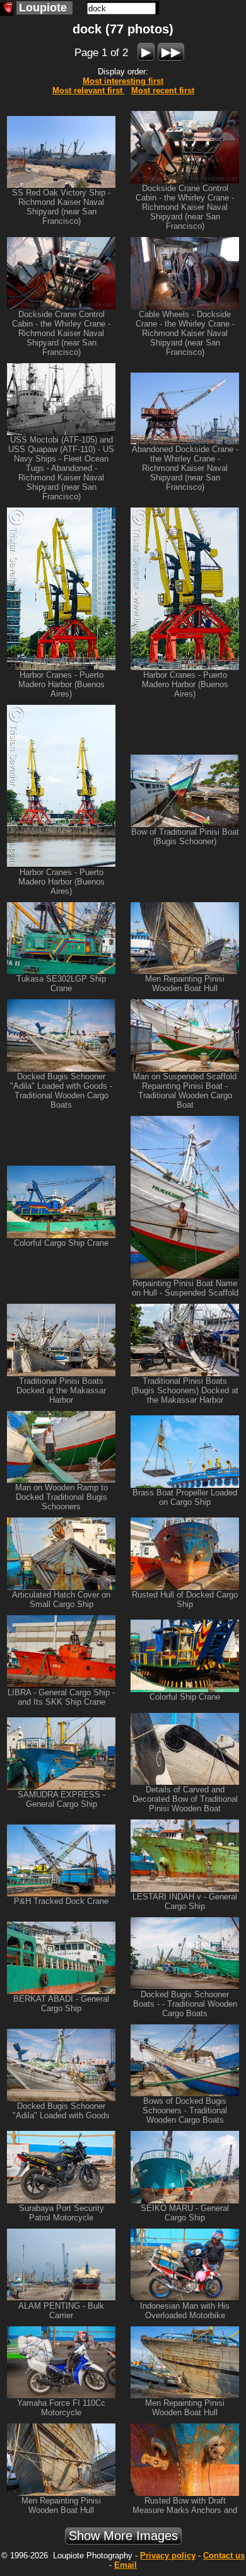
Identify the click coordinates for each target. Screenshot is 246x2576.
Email (126, 2565)
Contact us (224, 2556)
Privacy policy (168, 2556)
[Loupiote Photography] (7, 9)
